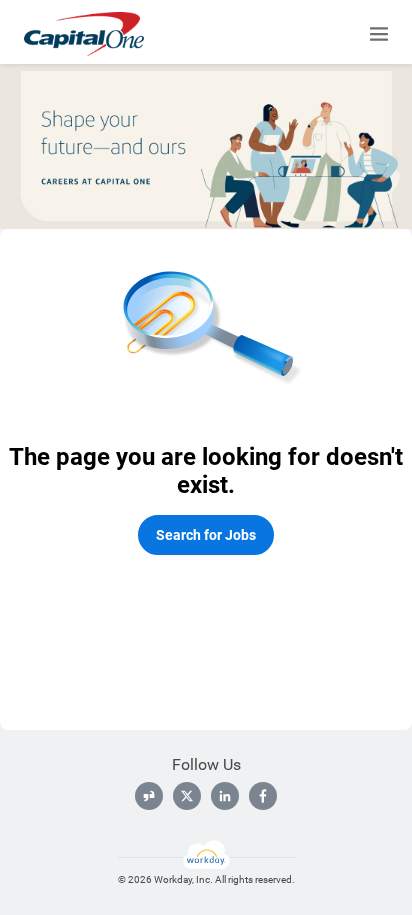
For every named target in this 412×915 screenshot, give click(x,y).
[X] (187, 796)
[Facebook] (263, 796)
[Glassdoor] (149, 796)
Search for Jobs (206, 535)
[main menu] (379, 34)
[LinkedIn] (225, 796)
